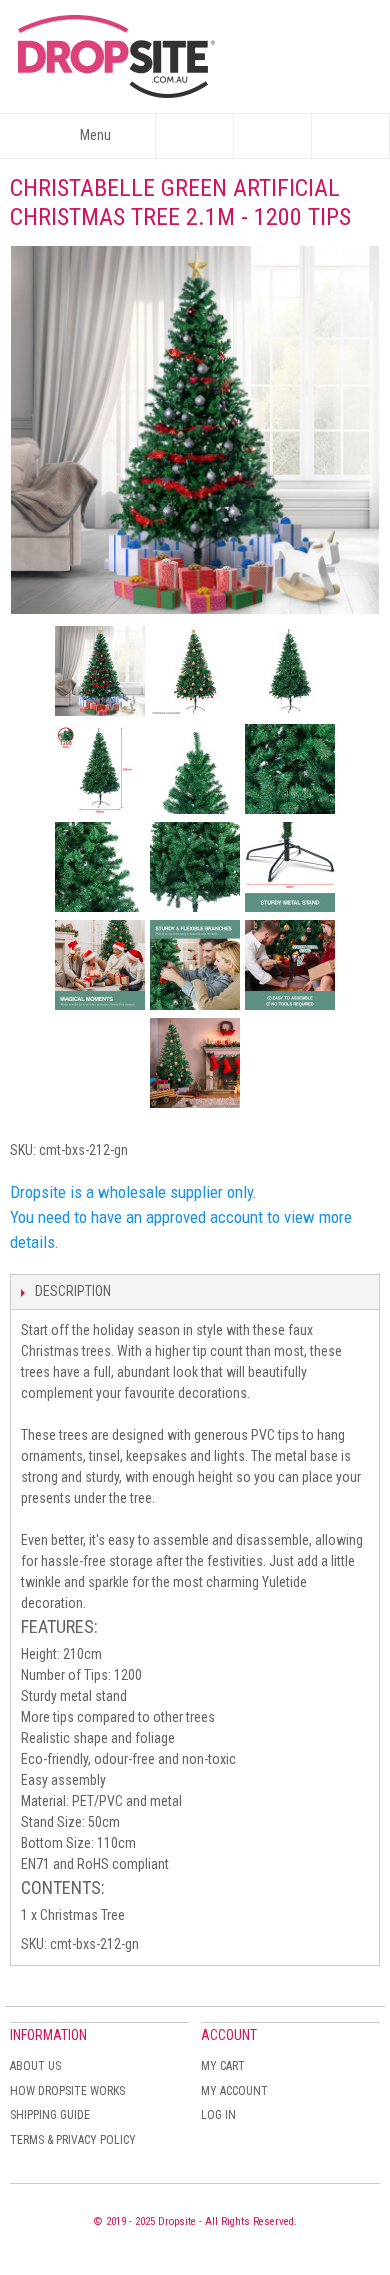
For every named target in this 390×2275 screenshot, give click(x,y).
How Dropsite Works (67, 2091)
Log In (218, 2115)
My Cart (223, 2066)
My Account (234, 2091)
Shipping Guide (50, 2115)
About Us (35, 2066)
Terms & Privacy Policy (73, 2140)
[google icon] (100, 671)
